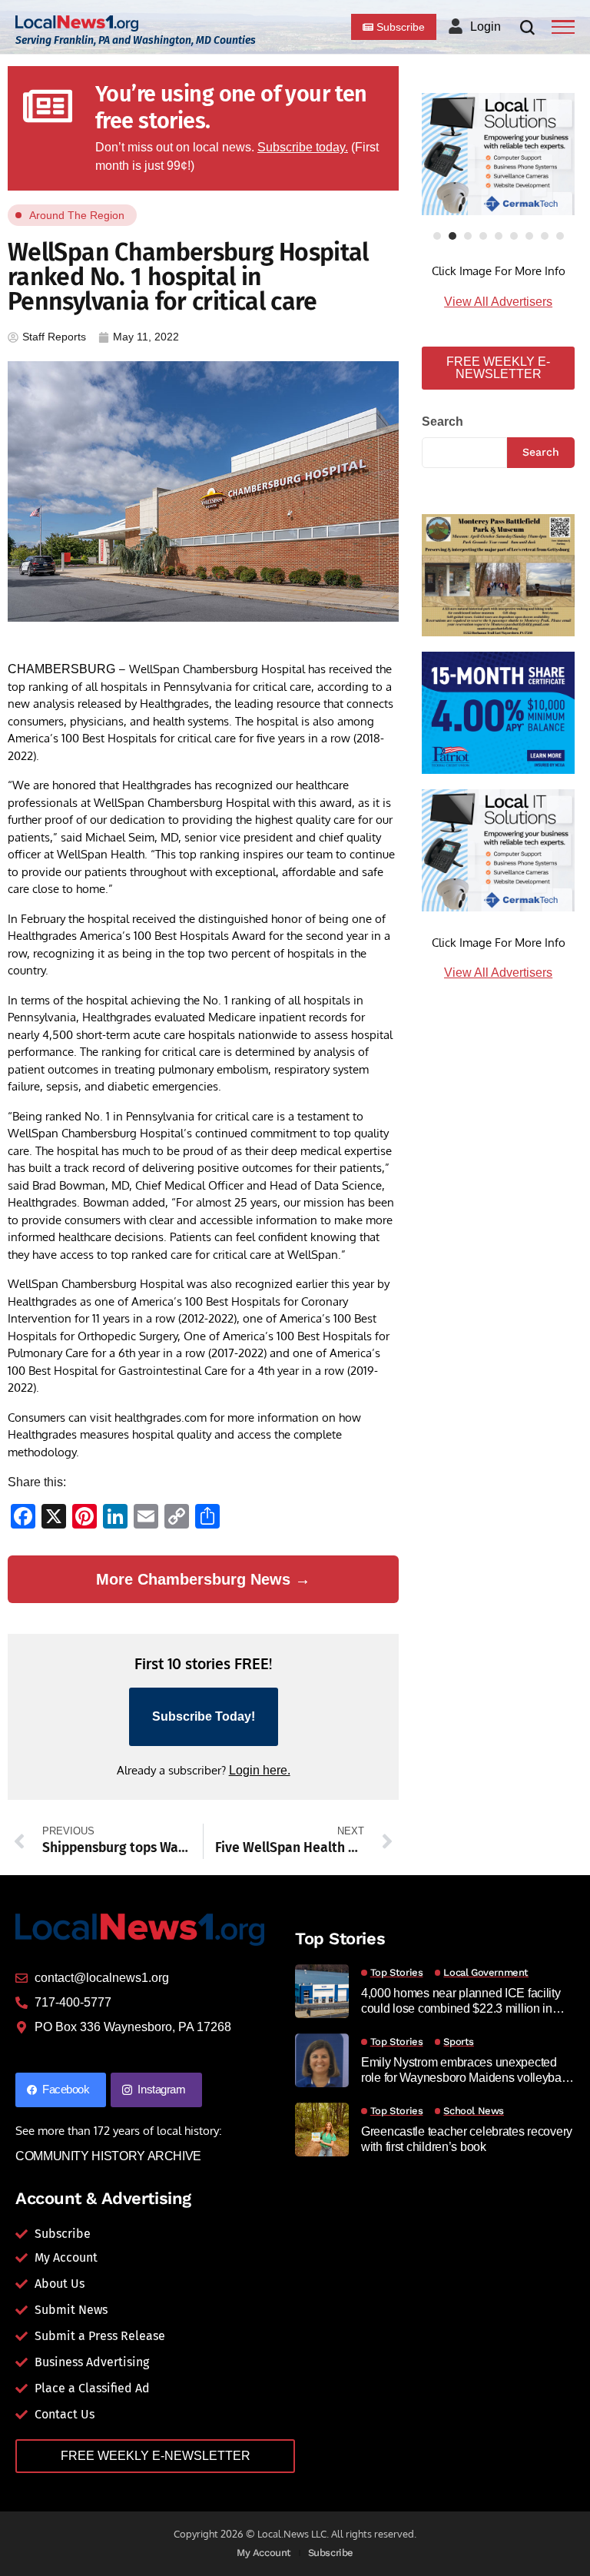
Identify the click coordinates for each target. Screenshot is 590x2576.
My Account (264, 2553)
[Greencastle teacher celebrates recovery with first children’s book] (322, 2130)
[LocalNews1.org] (77, 23)
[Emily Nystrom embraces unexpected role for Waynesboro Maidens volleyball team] (322, 2060)
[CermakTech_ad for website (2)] (498, 154)
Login (486, 27)
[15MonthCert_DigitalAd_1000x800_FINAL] (498, 711)
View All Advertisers (498, 302)
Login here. (260, 1770)
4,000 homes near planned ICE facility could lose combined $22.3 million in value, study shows (461, 2001)
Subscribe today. (303, 147)
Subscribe (331, 2553)
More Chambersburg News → (203, 1579)
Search (442, 422)
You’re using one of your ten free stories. (231, 108)
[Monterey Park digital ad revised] (498, 574)
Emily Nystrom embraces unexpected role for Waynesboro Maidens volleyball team (464, 2070)
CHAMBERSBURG (61, 669)
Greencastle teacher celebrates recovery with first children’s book (467, 2139)
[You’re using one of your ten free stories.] (48, 106)
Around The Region (77, 215)
